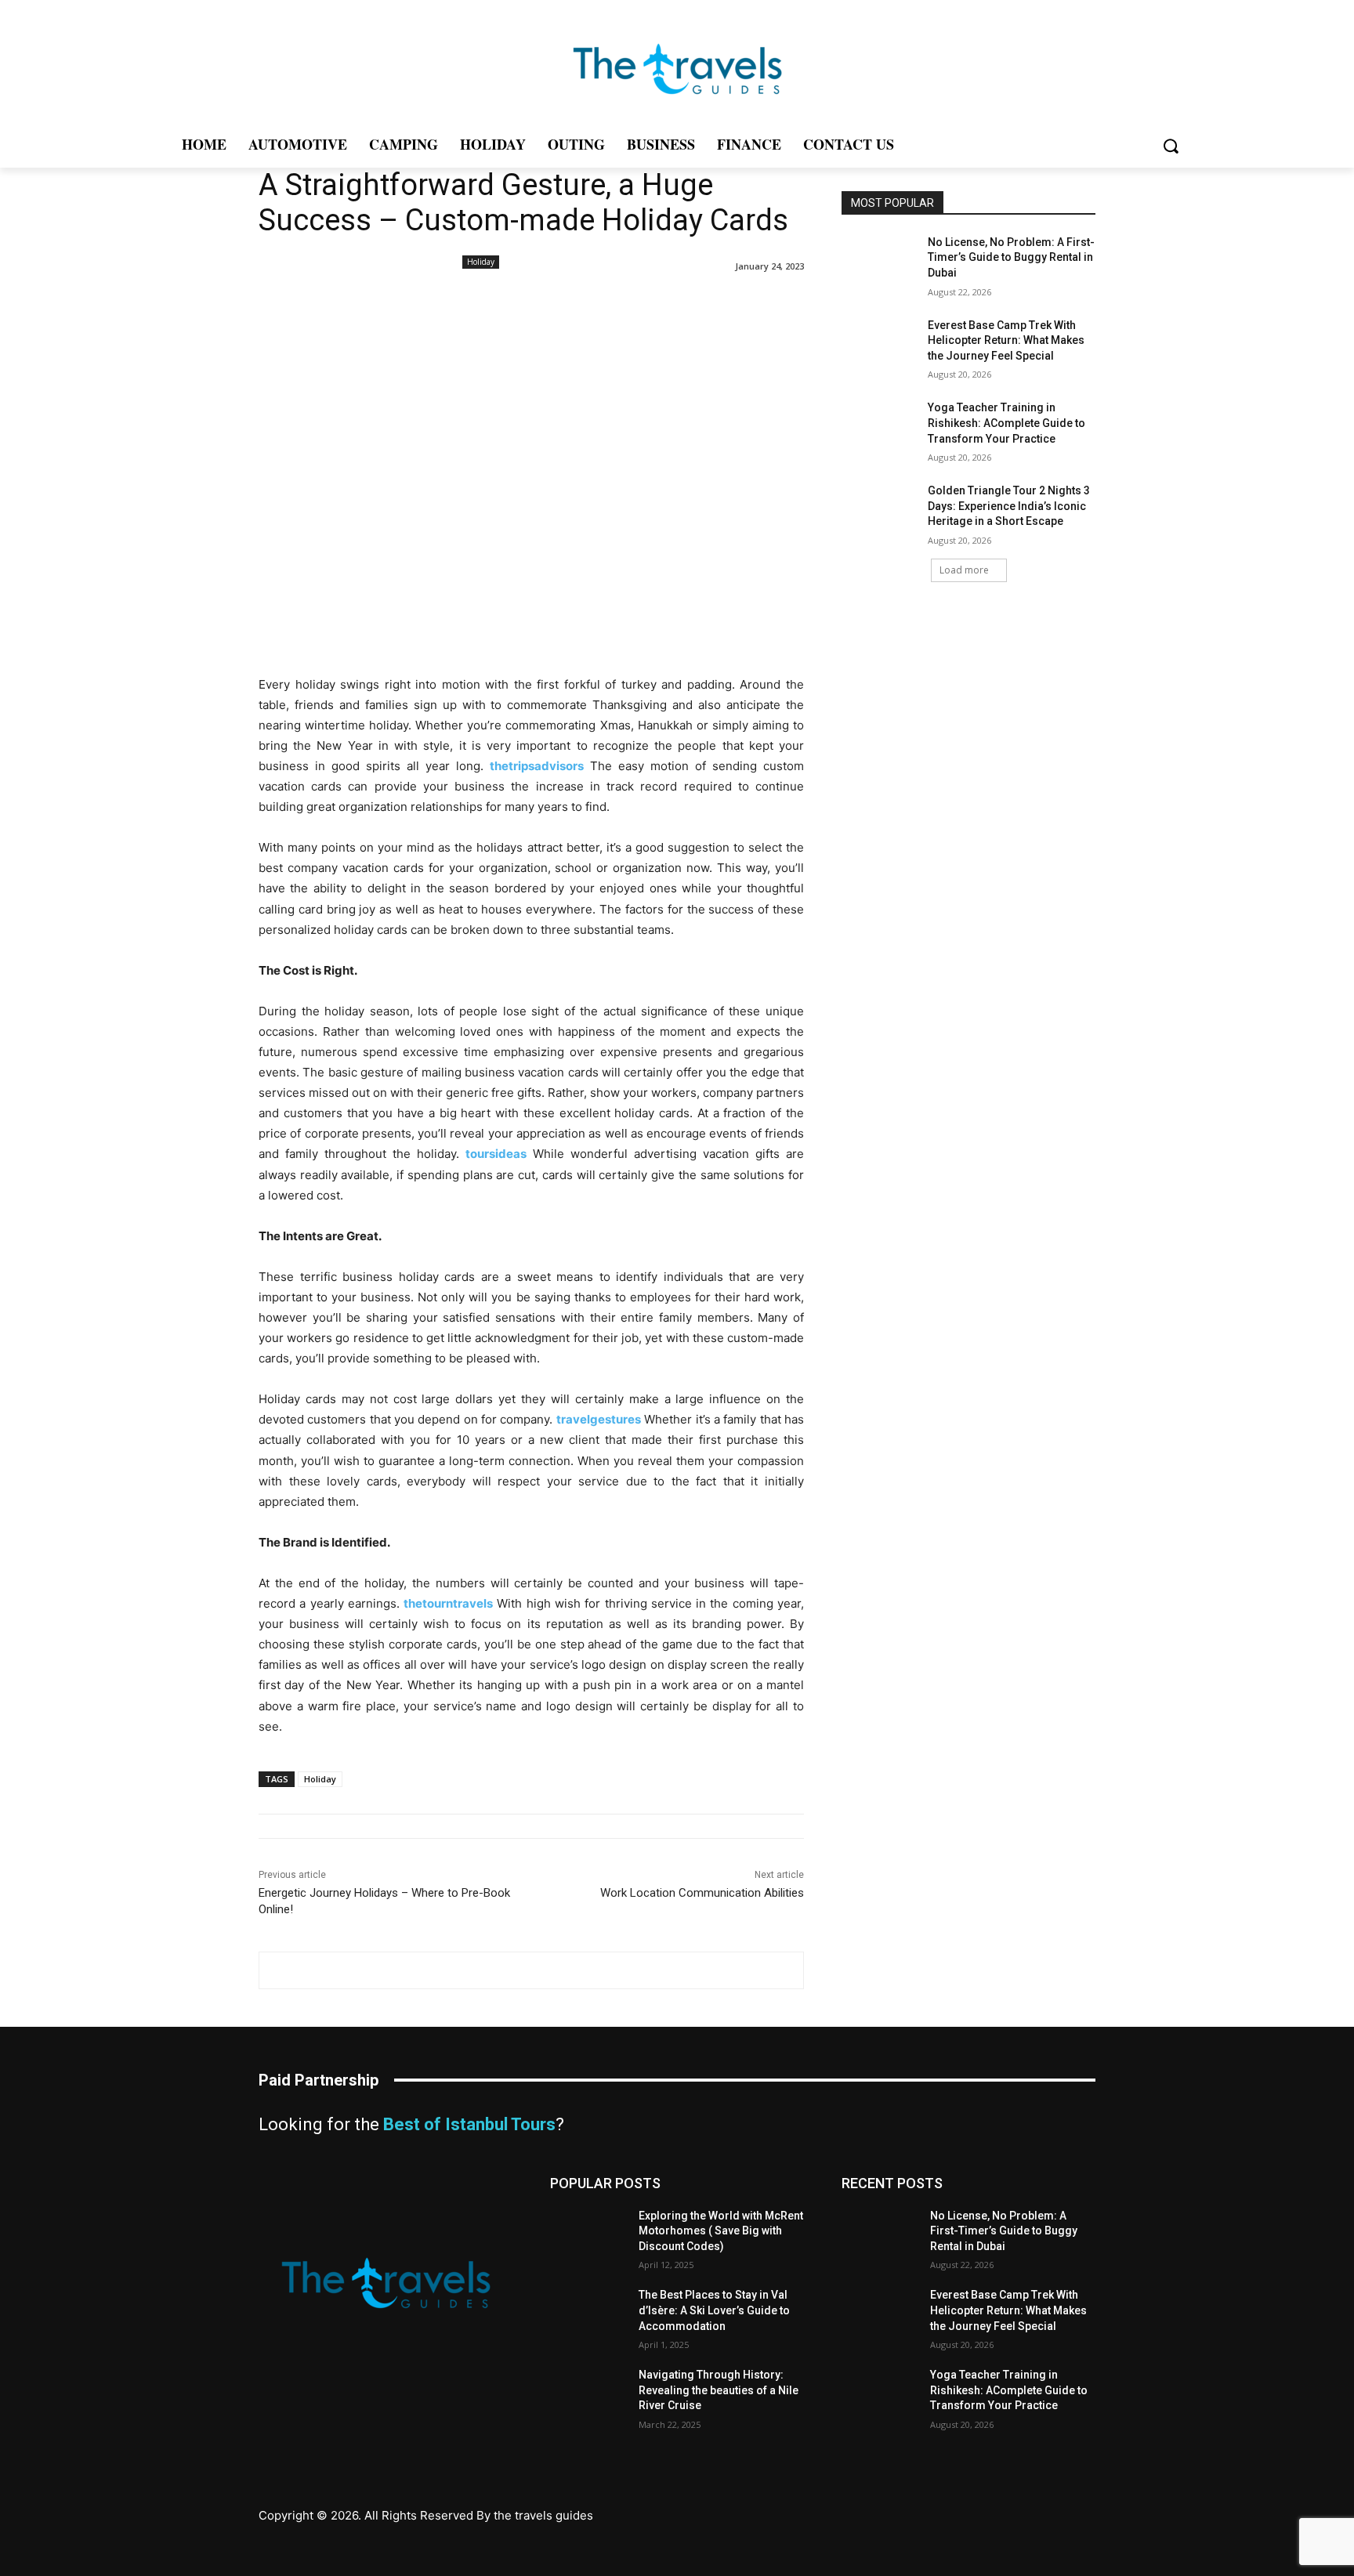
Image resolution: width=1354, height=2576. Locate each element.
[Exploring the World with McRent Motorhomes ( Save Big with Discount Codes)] (588, 2235)
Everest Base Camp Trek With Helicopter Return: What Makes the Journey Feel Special (1006, 340)
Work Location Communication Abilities (702, 1893)
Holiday (481, 262)
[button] (1170, 146)
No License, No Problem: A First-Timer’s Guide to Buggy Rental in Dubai (1011, 257)
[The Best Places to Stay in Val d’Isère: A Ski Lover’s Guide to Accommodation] (588, 2314)
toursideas (496, 1154)
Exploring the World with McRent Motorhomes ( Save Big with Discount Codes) (721, 2231)
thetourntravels (448, 1603)
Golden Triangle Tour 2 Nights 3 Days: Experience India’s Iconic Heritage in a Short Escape (1009, 506)
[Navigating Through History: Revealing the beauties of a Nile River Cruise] (588, 2394)
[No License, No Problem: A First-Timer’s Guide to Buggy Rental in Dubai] (880, 262)
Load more (964, 570)
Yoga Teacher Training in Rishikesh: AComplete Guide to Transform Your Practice (1006, 423)
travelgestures (599, 1419)
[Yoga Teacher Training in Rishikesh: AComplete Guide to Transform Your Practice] (880, 427)
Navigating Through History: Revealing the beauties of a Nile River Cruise (719, 2390)
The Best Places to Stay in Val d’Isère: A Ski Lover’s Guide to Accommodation (714, 2310)
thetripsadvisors (537, 766)
